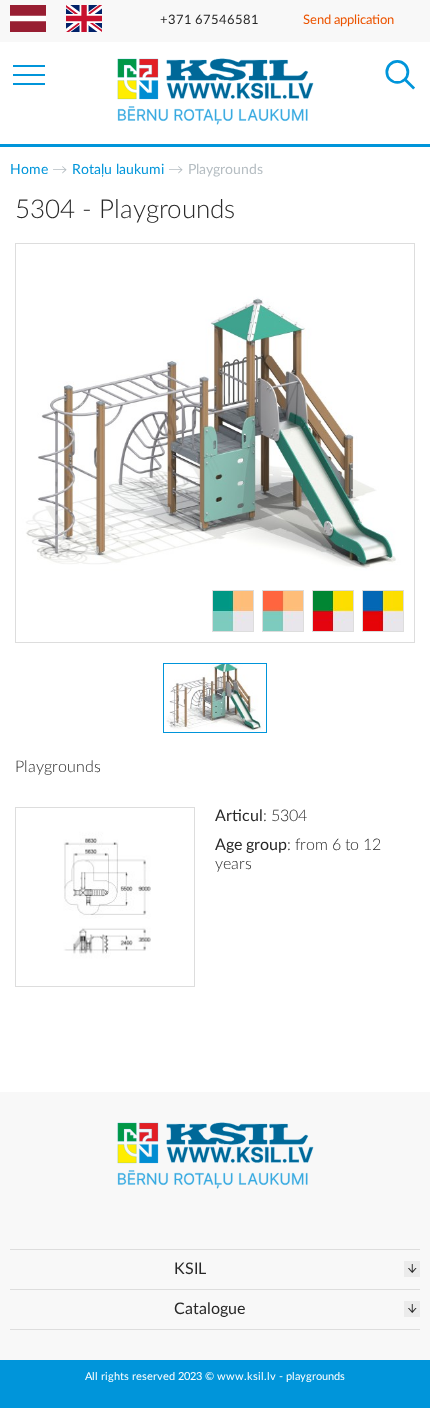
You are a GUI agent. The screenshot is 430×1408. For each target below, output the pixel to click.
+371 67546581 (209, 20)
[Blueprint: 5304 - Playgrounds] (105, 897)
